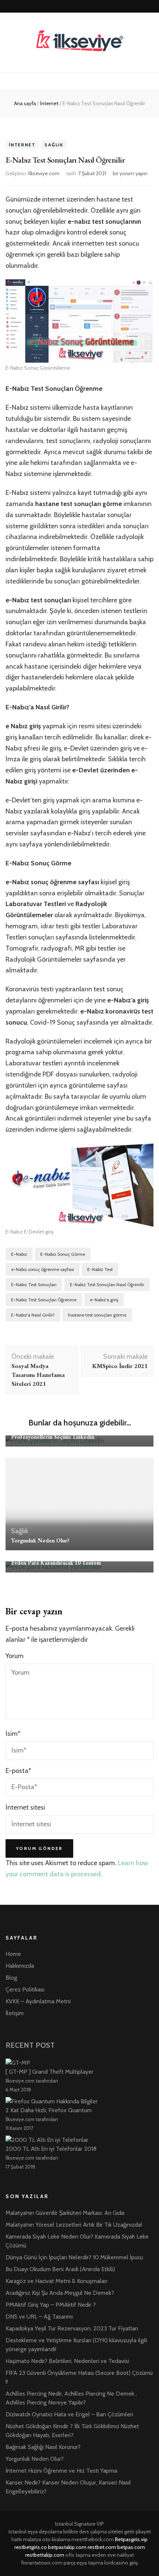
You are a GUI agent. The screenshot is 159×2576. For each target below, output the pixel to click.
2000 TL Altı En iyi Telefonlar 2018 (51, 2149)
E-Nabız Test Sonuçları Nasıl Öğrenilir (107, 1284)
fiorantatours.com (42, 2563)
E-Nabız (19, 1254)
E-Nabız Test (100, 1269)
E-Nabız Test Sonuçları (34, 1284)
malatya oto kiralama (47, 2539)
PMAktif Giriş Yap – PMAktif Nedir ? (51, 2305)
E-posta (18, 1771)
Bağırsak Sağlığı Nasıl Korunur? (43, 2447)
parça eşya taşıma (83, 2563)
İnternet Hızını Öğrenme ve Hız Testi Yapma (61, 2471)
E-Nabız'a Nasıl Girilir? (33, 1315)
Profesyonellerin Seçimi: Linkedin (53, 1437)
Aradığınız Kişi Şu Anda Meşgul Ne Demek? (60, 2293)
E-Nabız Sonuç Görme (63, 1254)
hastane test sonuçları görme (97, 1315)
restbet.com (102, 2547)
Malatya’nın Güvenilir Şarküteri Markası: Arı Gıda (65, 2213)
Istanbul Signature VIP (79, 2524)
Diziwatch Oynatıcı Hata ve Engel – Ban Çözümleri (69, 2414)
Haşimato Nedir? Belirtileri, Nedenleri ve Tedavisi (67, 2361)
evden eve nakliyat (113, 2555)
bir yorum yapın (130, 173)
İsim (13, 1734)
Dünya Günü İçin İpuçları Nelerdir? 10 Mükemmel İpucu (74, 2257)
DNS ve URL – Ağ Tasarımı (39, 2317)
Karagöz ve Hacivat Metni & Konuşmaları (56, 2281)
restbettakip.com (45, 2555)
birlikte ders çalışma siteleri (93, 2532)
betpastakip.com (67, 2547)
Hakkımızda (20, 1966)
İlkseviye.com (44, 173)
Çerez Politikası (25, 1989)
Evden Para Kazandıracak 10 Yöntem (56, 1563)
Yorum (15, 1656)
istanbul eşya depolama (35, 2532)
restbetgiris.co (31, 2547)
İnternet (22, 145)
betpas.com (131, 2547)
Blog (11, 1978)
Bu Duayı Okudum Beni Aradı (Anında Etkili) (60, 2269)
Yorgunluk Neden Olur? (40, 1540)
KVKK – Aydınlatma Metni (38, 2001)
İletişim (15, 2013)
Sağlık (54, 145)
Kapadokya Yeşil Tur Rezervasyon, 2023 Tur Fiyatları (72, 2328)
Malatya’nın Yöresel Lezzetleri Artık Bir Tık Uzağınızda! (74, 2225)
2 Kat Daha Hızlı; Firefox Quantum (49, 2110)
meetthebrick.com (93, 2539)
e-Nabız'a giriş (104, 1300)
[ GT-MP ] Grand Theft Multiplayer (50, 2072)
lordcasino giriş (121, 2563)
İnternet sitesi (25, 1807)
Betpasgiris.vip (131, 2539)
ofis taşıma (78, 2555)
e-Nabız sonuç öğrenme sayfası (43, 1269)
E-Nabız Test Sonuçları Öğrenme (44, 1300)
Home (13, 1954)
